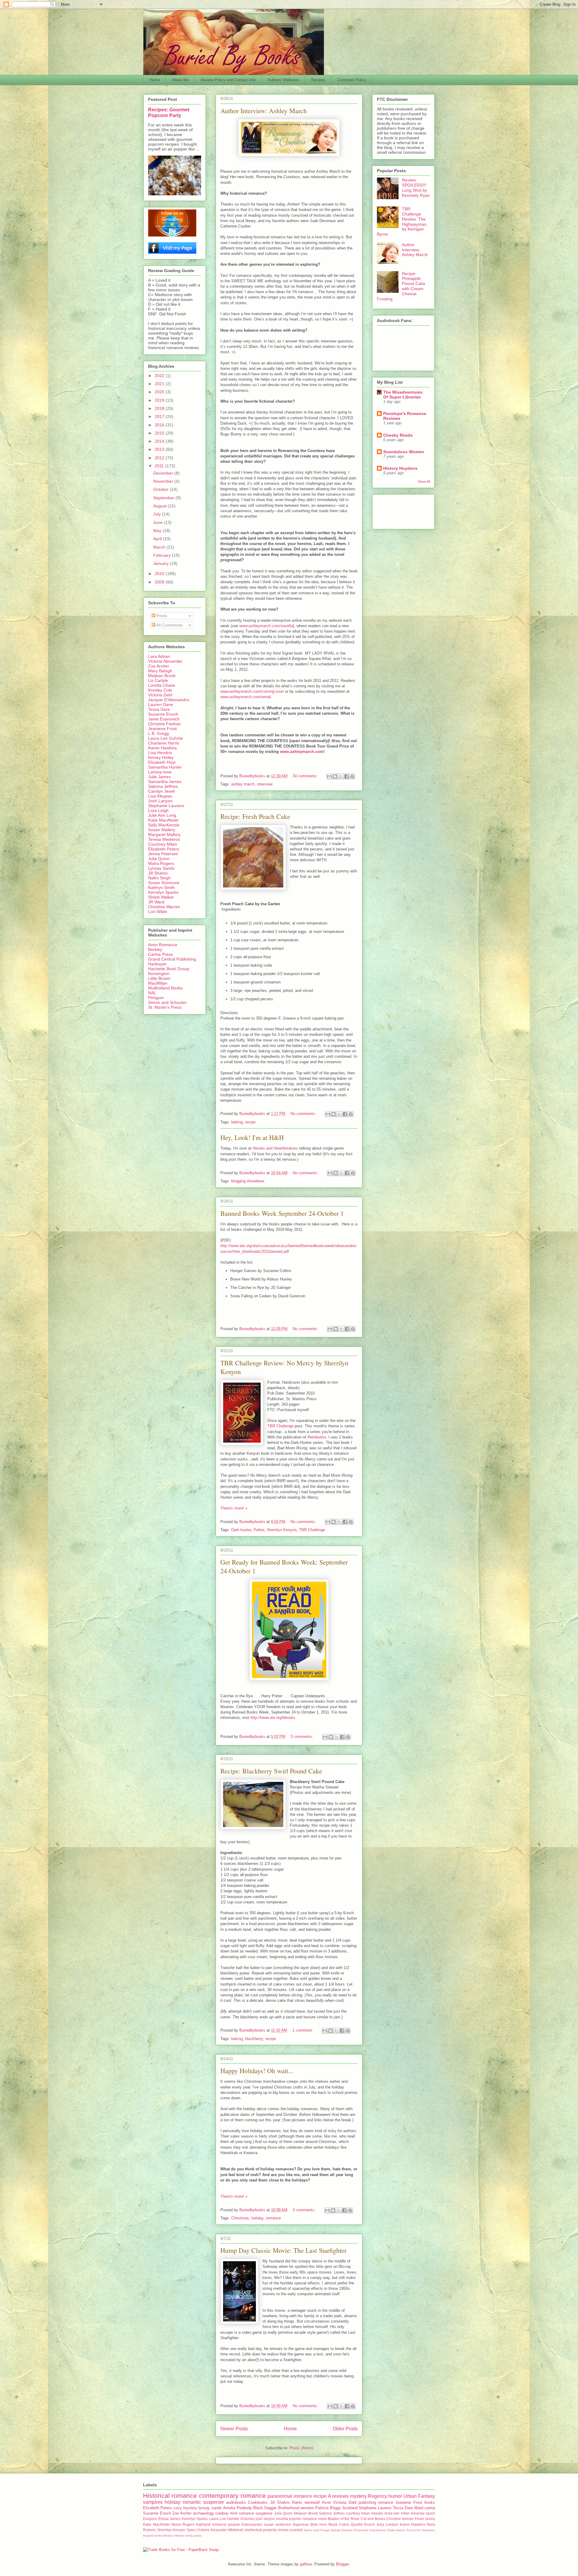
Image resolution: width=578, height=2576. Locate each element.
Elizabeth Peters (164, 849)
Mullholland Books (165, 988)
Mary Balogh (160, 671)
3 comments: (303, 1737)
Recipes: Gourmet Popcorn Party (169, 112)
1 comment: (303, 2030)
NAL (152, 993)
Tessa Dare (159, 709)
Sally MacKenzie (164, 825)
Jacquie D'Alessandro (169, 700)
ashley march (243, 784)
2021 (160, 384)
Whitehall (236, 2530)
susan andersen (278, 2524)
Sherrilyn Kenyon (282, 1530)
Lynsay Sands (161, 868)
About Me (180, 80)
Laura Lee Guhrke (166, 738)
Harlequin (157, 964)
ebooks (377, 2513)
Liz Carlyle (158, 680)
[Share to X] (341, 776)
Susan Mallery (162, 830)
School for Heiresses (421, 2530)
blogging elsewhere (248, 1181)
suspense (264, 2513)
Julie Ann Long (162, 815)
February (163, 555)
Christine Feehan (165, 724)
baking (237, 1122)
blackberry (254, 2039)
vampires (153, 2502)
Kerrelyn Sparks (163, 892)
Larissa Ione (160, 772)
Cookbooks (258, 2502)
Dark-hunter (241, 1530)
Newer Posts (234, 2429)
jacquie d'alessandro (245, 2524)
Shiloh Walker (161, 897)
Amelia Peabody (237, 2508)
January (162, 563)
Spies (191, 2530)
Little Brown (159, 978)
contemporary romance (232, 2495)
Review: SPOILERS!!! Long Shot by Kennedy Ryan (416, 187)
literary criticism (174, 2536)
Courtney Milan (163, 844)
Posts (161, 616)
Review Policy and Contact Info (228, 80)
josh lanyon (265, 2519)
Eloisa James (169, 2519)
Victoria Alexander (165, 661)
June (158, 522)
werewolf (312, 2502)
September (164, 498)
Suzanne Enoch (163, 714)
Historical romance (170, 2495)
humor (395, 2496)
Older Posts (345, 2429)
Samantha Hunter (165, 767)
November (164, 481)
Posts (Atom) (301, 2448)
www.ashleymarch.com (302, 752)
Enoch (370, 2524)
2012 (160, 458)
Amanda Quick (423, 2513)
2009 (160, 582)
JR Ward (156, 902)
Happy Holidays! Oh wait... (257, 2071)
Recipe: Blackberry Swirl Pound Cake (271, 1771)
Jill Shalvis (158, 873)
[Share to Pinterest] (352, 776)
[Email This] (329, 776)
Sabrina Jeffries (163, 786)
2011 (160, 466)
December (164, 473)
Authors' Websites (283, 80)
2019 (160, 400)
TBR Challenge (280, 1426)
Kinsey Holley (161, 757)
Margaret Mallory (164, 834)
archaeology (204, 2513)
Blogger (342, 2564)
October (162, 489)
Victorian (247, 2519)
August (160, 506)
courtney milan (358, 2513)
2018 (160, 408)
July (158, 514)
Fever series (425, 2519)
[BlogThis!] (335, 776)
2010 (160, 574)
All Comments (169, 625)
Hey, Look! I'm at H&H (252, 1137)
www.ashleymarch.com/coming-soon (252, 691)
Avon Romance (163, 945)
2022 (160, 376)
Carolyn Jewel (162, 791)
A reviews (338, 2496)
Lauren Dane (161, 704)
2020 (160, 392)
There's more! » (234, 1508)
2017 (160, 416)
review (283, 2530)
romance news (315, 2519)
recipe (250, 1122)
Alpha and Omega (317, 2530)
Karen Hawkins (162, 748)
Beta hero (319, 2524)
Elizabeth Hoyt (162, 762)
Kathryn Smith (162, 887)
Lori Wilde (158, 912)
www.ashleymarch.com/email (246, 697)
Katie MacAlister (163, 820)
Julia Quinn (159, 859)
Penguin (156, 998)
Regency (378, 2496)
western (307, 2508)
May (158, 531)
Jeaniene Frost (162, 729)
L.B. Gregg (158, 733)
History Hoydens (400, 468)
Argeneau (301, 2524)
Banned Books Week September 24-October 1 (282, 1213)
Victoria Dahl (160, 695)
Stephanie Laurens (166, 806)
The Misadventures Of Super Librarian (403, 395)
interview (265, 784)
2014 (160, 441)
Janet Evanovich (164, 719)
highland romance (211, 2524)
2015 (160, 433)
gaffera (306, 2564)
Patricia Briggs (328, 2508)
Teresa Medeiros (164, 839)
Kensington (159, 974)
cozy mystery (185, 2508)
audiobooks (236, 2502)
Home (155, 80)
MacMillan (158, 983)
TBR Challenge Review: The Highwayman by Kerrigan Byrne (402, 221)
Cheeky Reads (398, 435)
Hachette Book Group (169, 969)
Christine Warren (164, 907)
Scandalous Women (404, 452)
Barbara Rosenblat (355, 2530)
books (430, 2502)
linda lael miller (397, 2513)
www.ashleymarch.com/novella (266, 626)
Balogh (336, 2530)
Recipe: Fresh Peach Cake (255, 816)
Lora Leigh (158, 810)
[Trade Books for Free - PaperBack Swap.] (181, 2550)
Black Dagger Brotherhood (276, 2508)
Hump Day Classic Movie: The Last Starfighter (283, 2250)
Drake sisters (396, 2530)
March (160, 547)
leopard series (153, 2536)
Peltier (259, 1530)
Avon (326, 2502)
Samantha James (165, 782)
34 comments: (306, 776)
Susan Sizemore (164, 883)
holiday (257, 2218)
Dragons (150, 2519)
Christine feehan (400, 2519)
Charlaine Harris (164, 743)
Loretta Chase (162, 685)
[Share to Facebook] (346, 776)
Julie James (159, 777)
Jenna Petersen (163, 854)
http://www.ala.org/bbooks (273, 1718)
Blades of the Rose (344, 2519)
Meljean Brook (162, 676)
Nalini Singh (159, 878)
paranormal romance (290, 2496)
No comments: (304, 1114)
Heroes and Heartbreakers (275, 1148)
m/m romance (242, 2513)
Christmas (240, 2218)
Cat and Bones (373, 2519)
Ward (419, 2508)
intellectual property (261, 2530)
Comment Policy (352, 80)
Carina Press (160, 954)
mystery (358, 2496)
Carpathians (378, 2530)
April (158, 539)
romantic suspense (203, 2502)
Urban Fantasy (419, 2496)
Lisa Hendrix (160, 753)
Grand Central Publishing (172, 959)
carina (430, 2508)
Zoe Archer (159, 666)
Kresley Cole (160, 690)
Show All (424, 481)
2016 (160, 425)
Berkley (155, 949)
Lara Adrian (159, 656)
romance (273, 2218)
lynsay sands (210, 2508)
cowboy (222, 2513)
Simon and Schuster (167, 1002)
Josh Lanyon (160, 801)
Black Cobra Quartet (346, 2524)
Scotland (350, 2508)
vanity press (193, 2536)
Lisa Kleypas (160, 796)
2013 (160, 449)
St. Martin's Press (165, 1007)
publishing (367, 2502)
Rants (297, 2502)
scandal (296, 2530)
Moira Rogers (161, 863)
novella (282, 2519)
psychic (295, 2519)
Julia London (387, 2524)
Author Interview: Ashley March (264, 111)
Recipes (318, 80)
